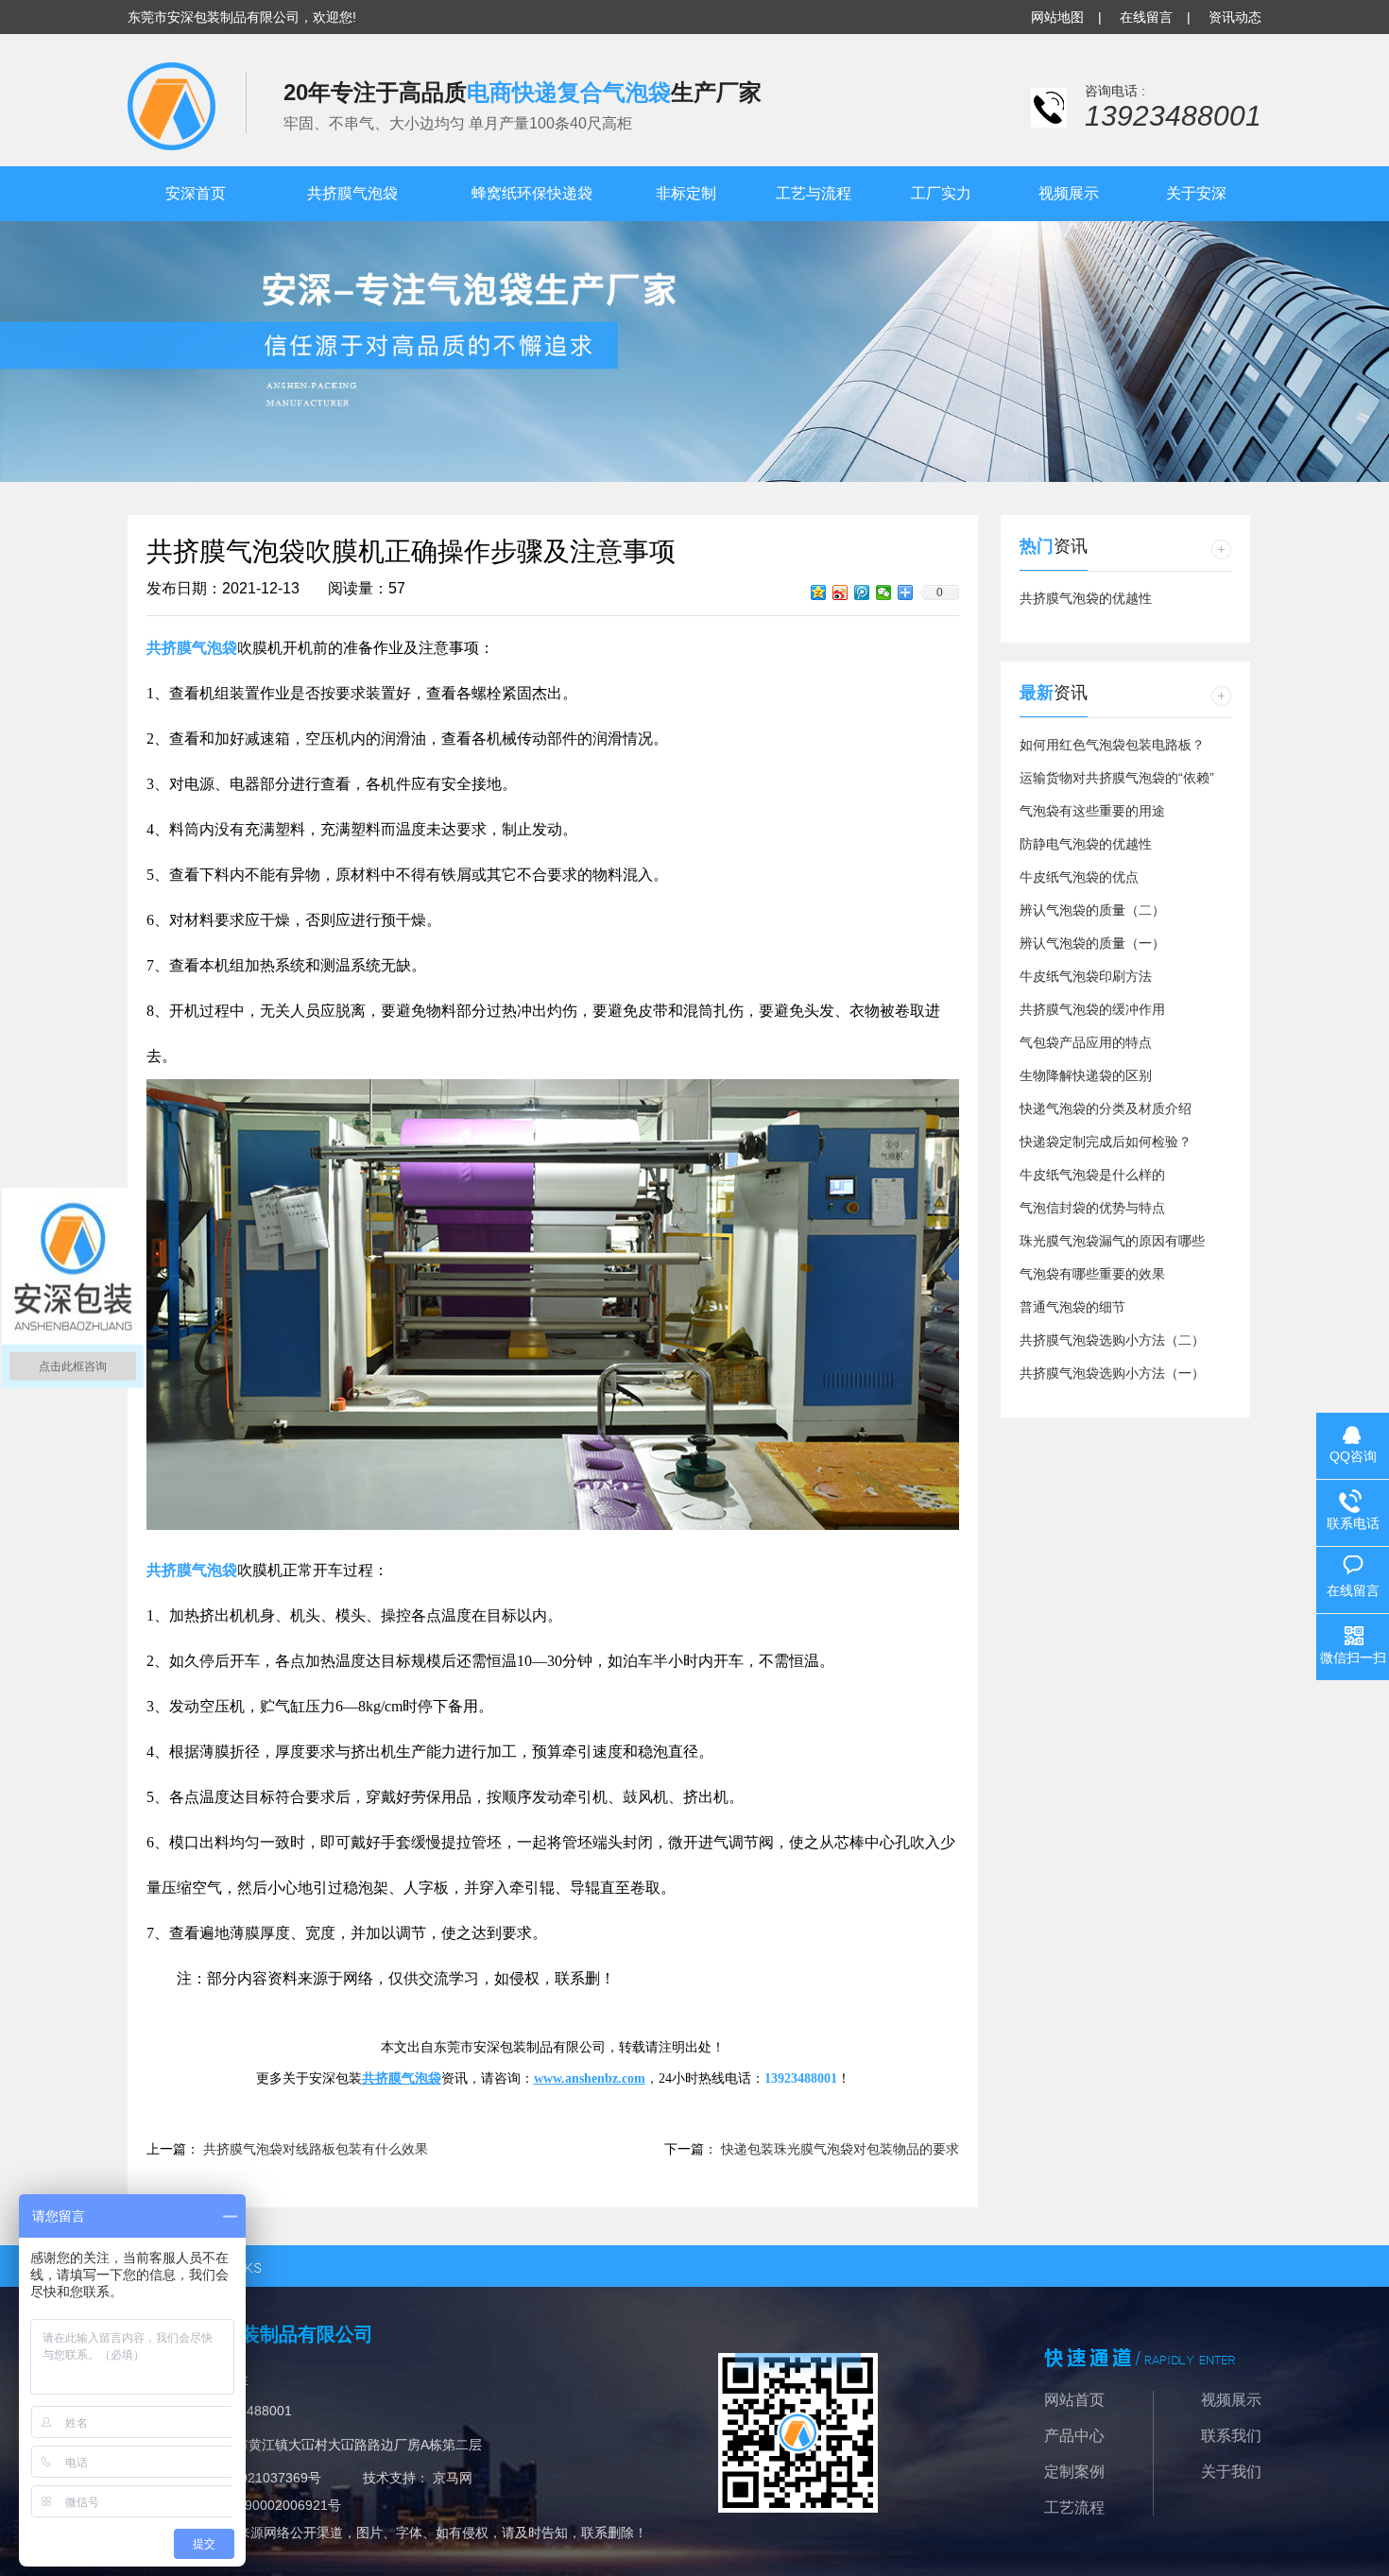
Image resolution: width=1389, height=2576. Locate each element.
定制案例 (1074, 2472)
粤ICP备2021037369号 (253, 2478)
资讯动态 (1235, 17)
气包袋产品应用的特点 (1086, 1042)
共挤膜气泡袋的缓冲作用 (1092, 1009)
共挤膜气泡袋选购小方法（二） (1112, 1340)
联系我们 (1231, 2436)
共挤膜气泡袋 (352, 193)
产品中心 (1074, 2436)
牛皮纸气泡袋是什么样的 (1092, 1175)
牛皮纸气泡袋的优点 (1079, 877)
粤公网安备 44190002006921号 (247, 2505)
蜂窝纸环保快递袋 (532, 193)
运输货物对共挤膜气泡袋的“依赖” (1117, 778)
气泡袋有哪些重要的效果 (1092, 1274)
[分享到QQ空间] (819, 592)
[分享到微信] (884, 592)
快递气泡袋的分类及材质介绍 (1106, 1108)
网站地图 (1057, 17)
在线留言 (1146, 17)
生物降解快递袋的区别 (1086, 1075)
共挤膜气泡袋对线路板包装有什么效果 (316, 2149)
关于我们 (1231, 2472)
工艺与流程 (814, 193)
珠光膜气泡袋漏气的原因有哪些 (1112, 1241)
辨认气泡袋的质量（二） (1092, 910)
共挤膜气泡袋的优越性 (1086, 598)
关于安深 (1196, 193)
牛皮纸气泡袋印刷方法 (1086, 976)
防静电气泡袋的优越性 (1086, 844)
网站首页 (1074, 2400)
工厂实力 (941, 193)
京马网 (453, 2478)
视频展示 (1069, 193)
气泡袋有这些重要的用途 (1092, 811)
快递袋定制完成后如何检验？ (1106, 1142)
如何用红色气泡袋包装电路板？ (1112, 745)
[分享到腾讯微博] (862, 592)
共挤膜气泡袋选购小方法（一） (1112, 1373)
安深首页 (196, 193)
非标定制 (686, 193)
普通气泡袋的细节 (1072, 1307)
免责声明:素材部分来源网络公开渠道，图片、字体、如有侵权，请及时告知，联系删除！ (387, 2533)
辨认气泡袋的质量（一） (1092, 943)
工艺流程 (1074, 2507)
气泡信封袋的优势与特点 (1092, 1208)
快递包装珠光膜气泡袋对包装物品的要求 (840, 2149)
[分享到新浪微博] (840, 592)
